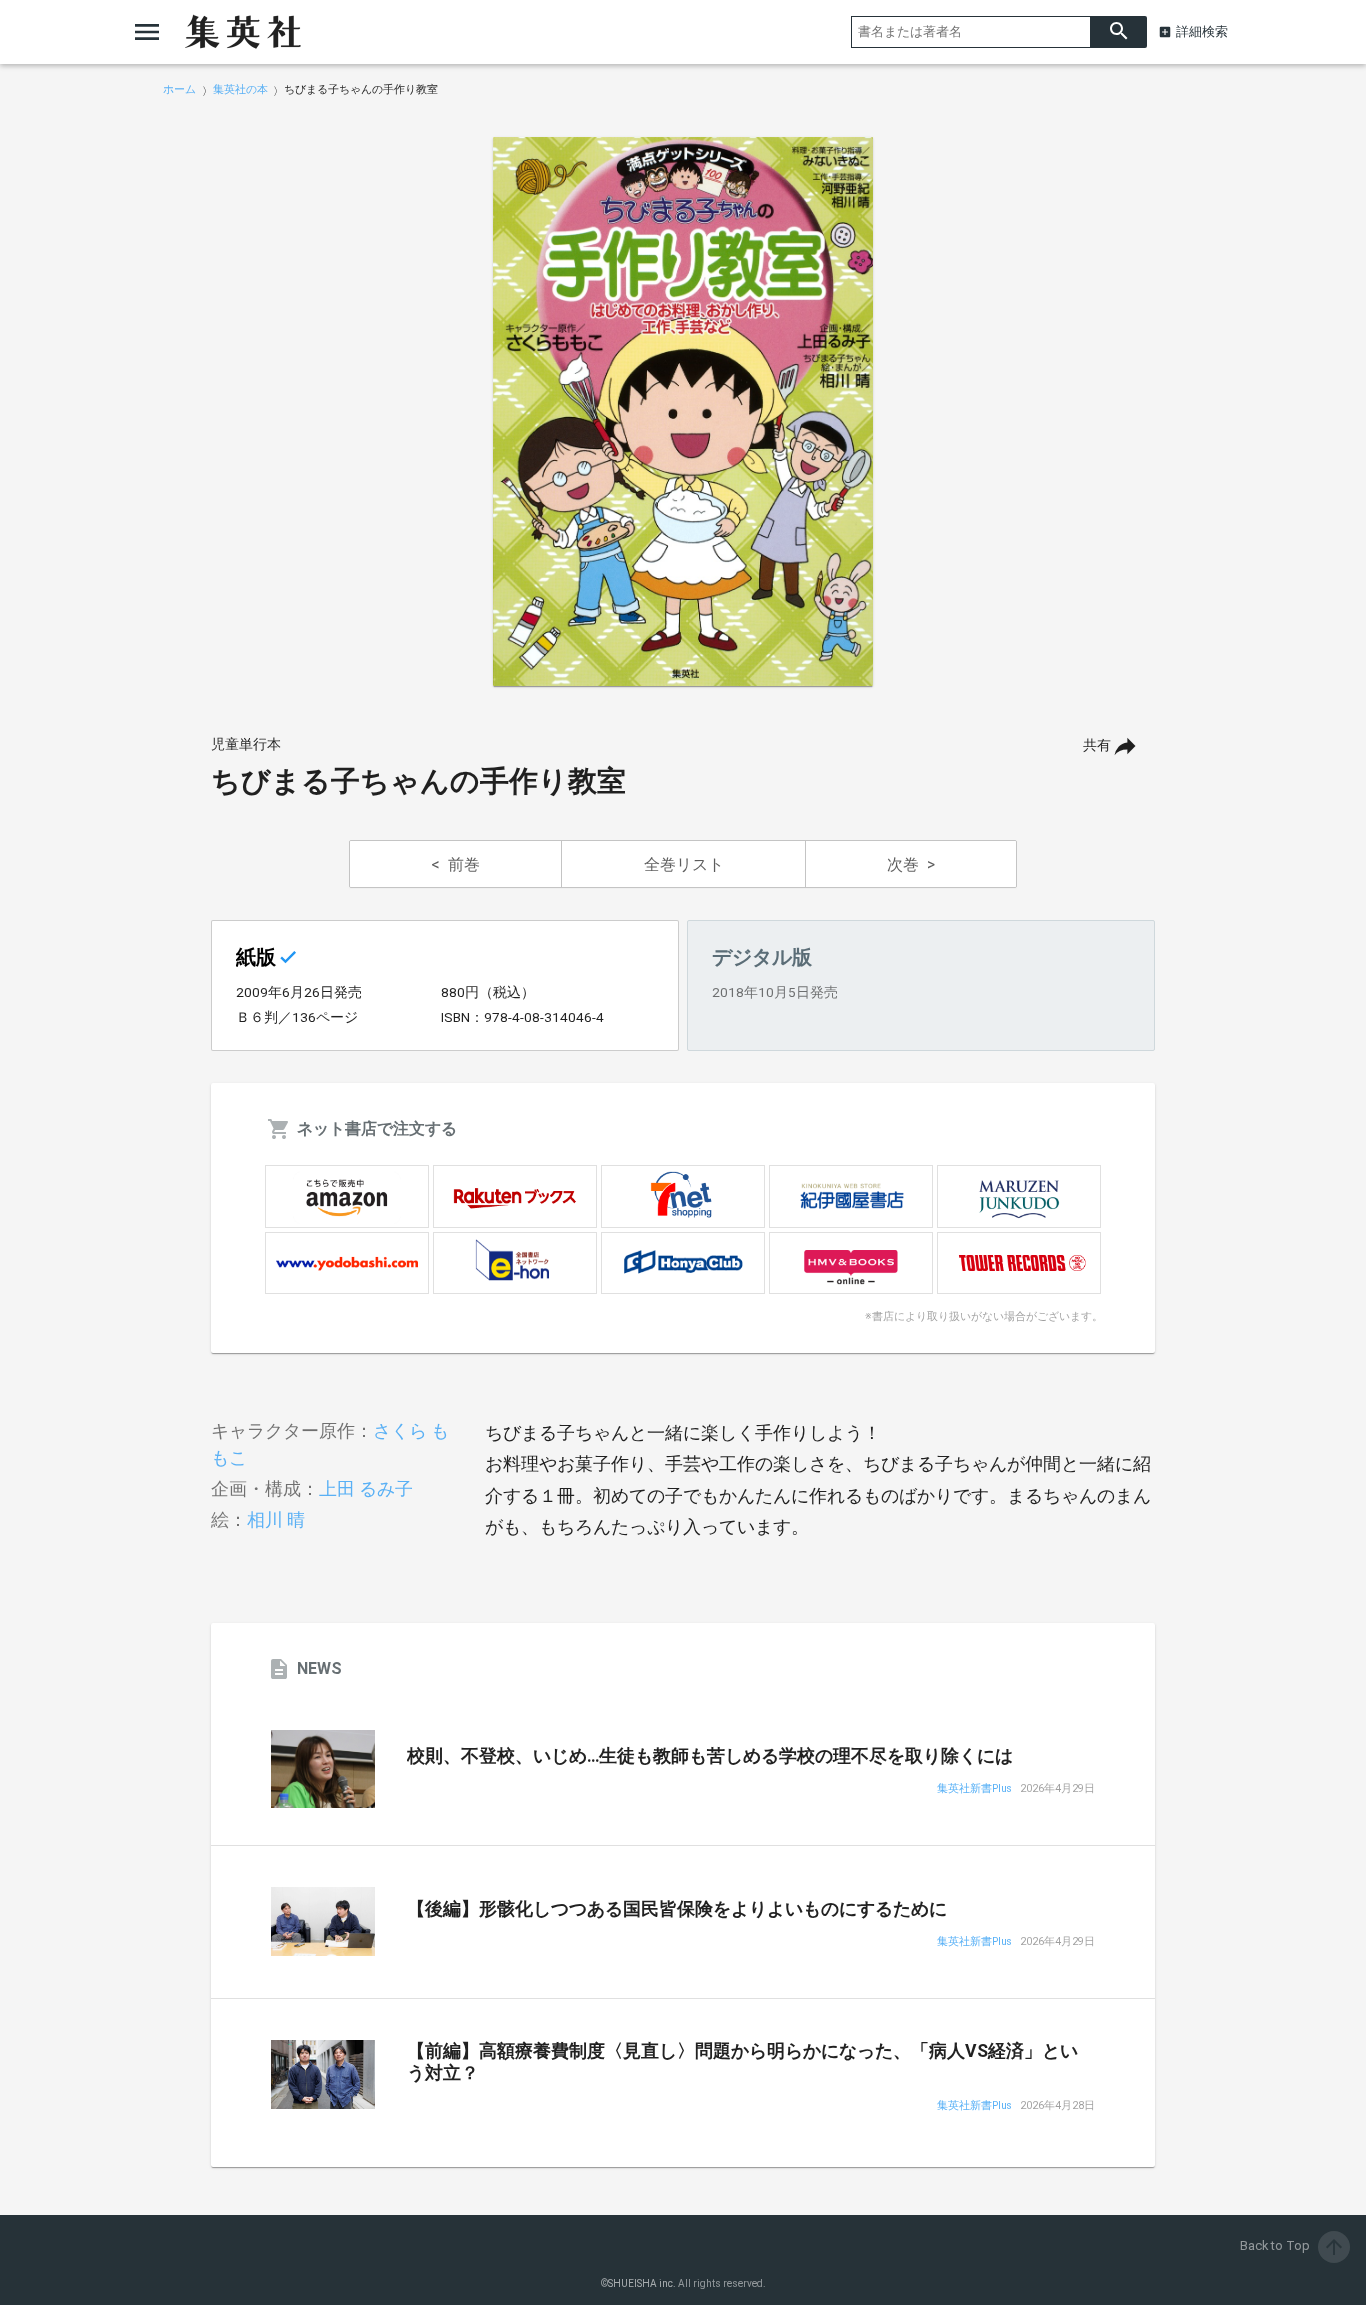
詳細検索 (1202, 31)
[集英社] (243, 32)
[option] (683, 412)
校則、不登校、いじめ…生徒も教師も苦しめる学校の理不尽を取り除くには (710, 1756)
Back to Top (1293, 2245)
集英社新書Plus (974, 1789)
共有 (1097, 745)
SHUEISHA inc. (642, 2283)
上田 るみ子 (366, 1488)
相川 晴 (276, 1519)
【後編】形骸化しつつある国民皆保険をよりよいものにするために (677, 1909)
